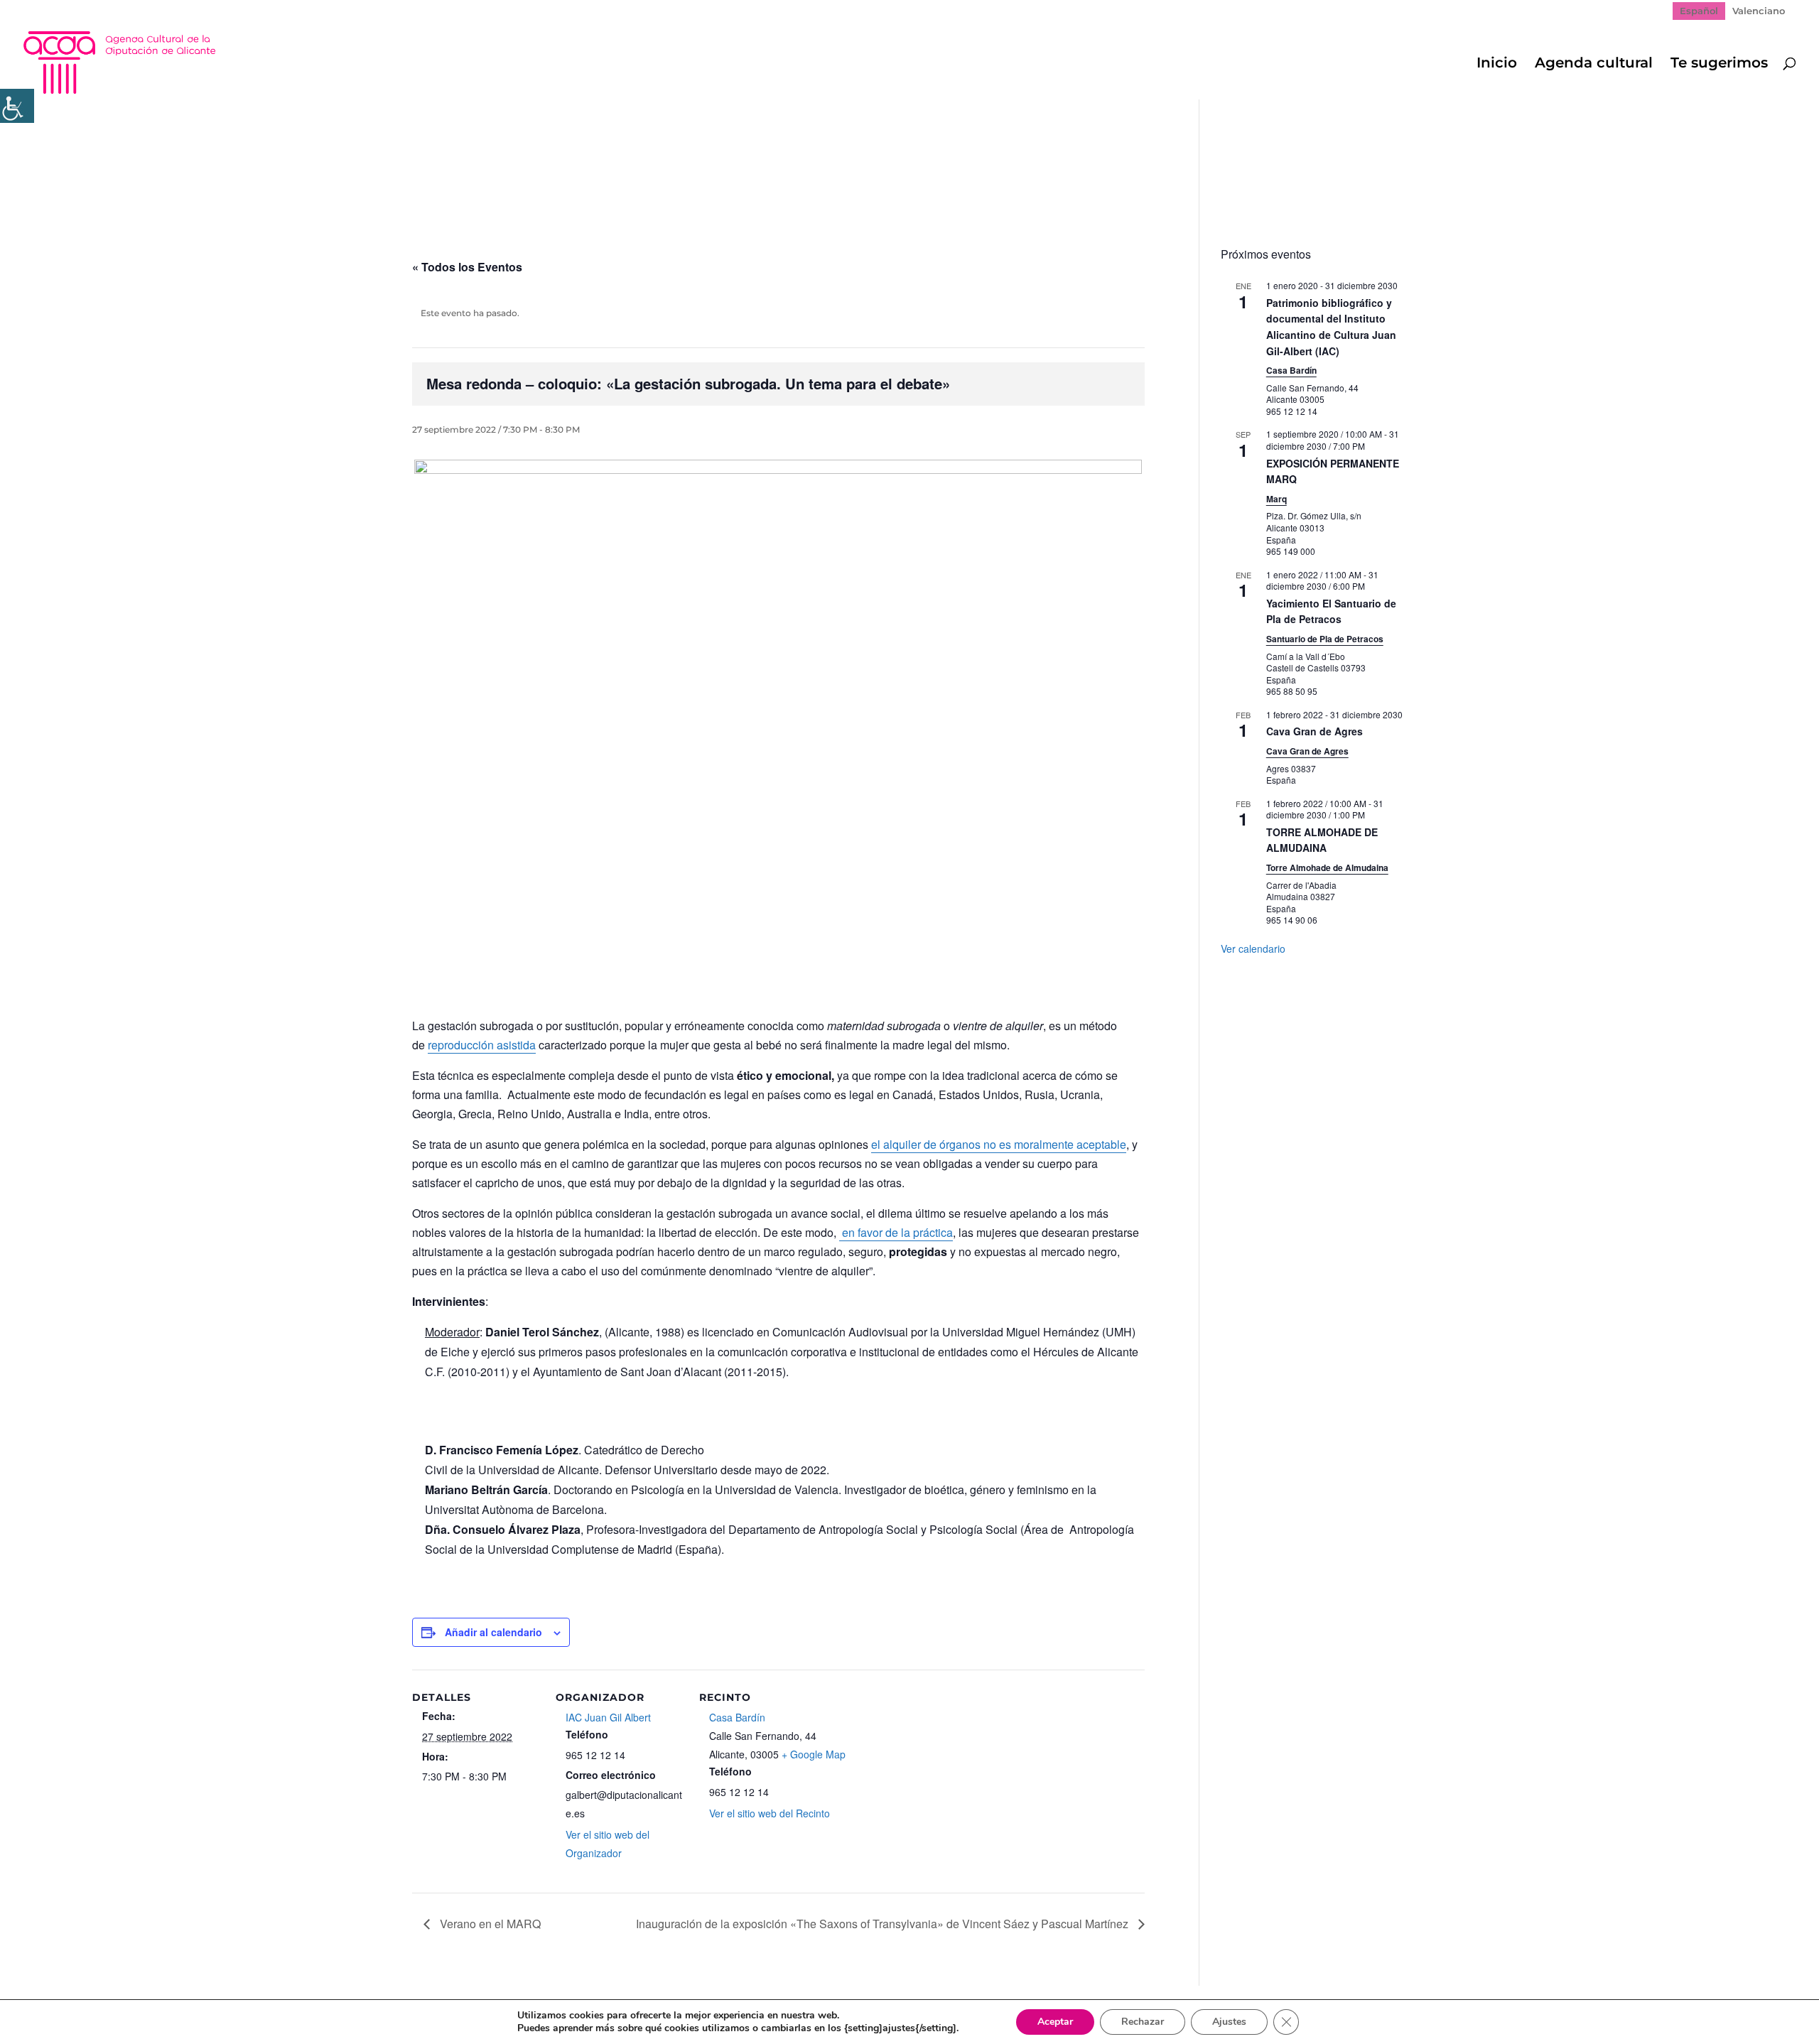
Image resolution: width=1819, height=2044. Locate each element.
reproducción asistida (482, 1045)
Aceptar (1055, 2022)
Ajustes (1229, 2022)
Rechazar (1143, 2022)
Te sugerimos (1719, 64)
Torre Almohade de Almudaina (1327, 867)
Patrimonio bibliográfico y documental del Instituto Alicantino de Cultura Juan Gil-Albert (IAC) (1331, 327)
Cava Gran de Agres (1315, 731)
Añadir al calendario (493, 1632)
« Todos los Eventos (467, 267)
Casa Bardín (737, 1717)
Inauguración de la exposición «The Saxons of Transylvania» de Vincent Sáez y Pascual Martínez (884, 1924)
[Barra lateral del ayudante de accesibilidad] (17, 106)
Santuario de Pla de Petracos (1325, 639)
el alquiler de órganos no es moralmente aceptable (999, 1144)
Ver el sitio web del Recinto (770, 1813)
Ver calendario (1253, 948)
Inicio (1497, 64)
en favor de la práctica (896, 1232)
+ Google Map (814, 1754)
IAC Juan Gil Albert (608, 1717)
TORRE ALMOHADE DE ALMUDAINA (1322, 840)
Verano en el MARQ (489, 1924)
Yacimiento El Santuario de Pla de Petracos (1331, 611)
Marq (1276, 499)
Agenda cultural (1594, 64)
